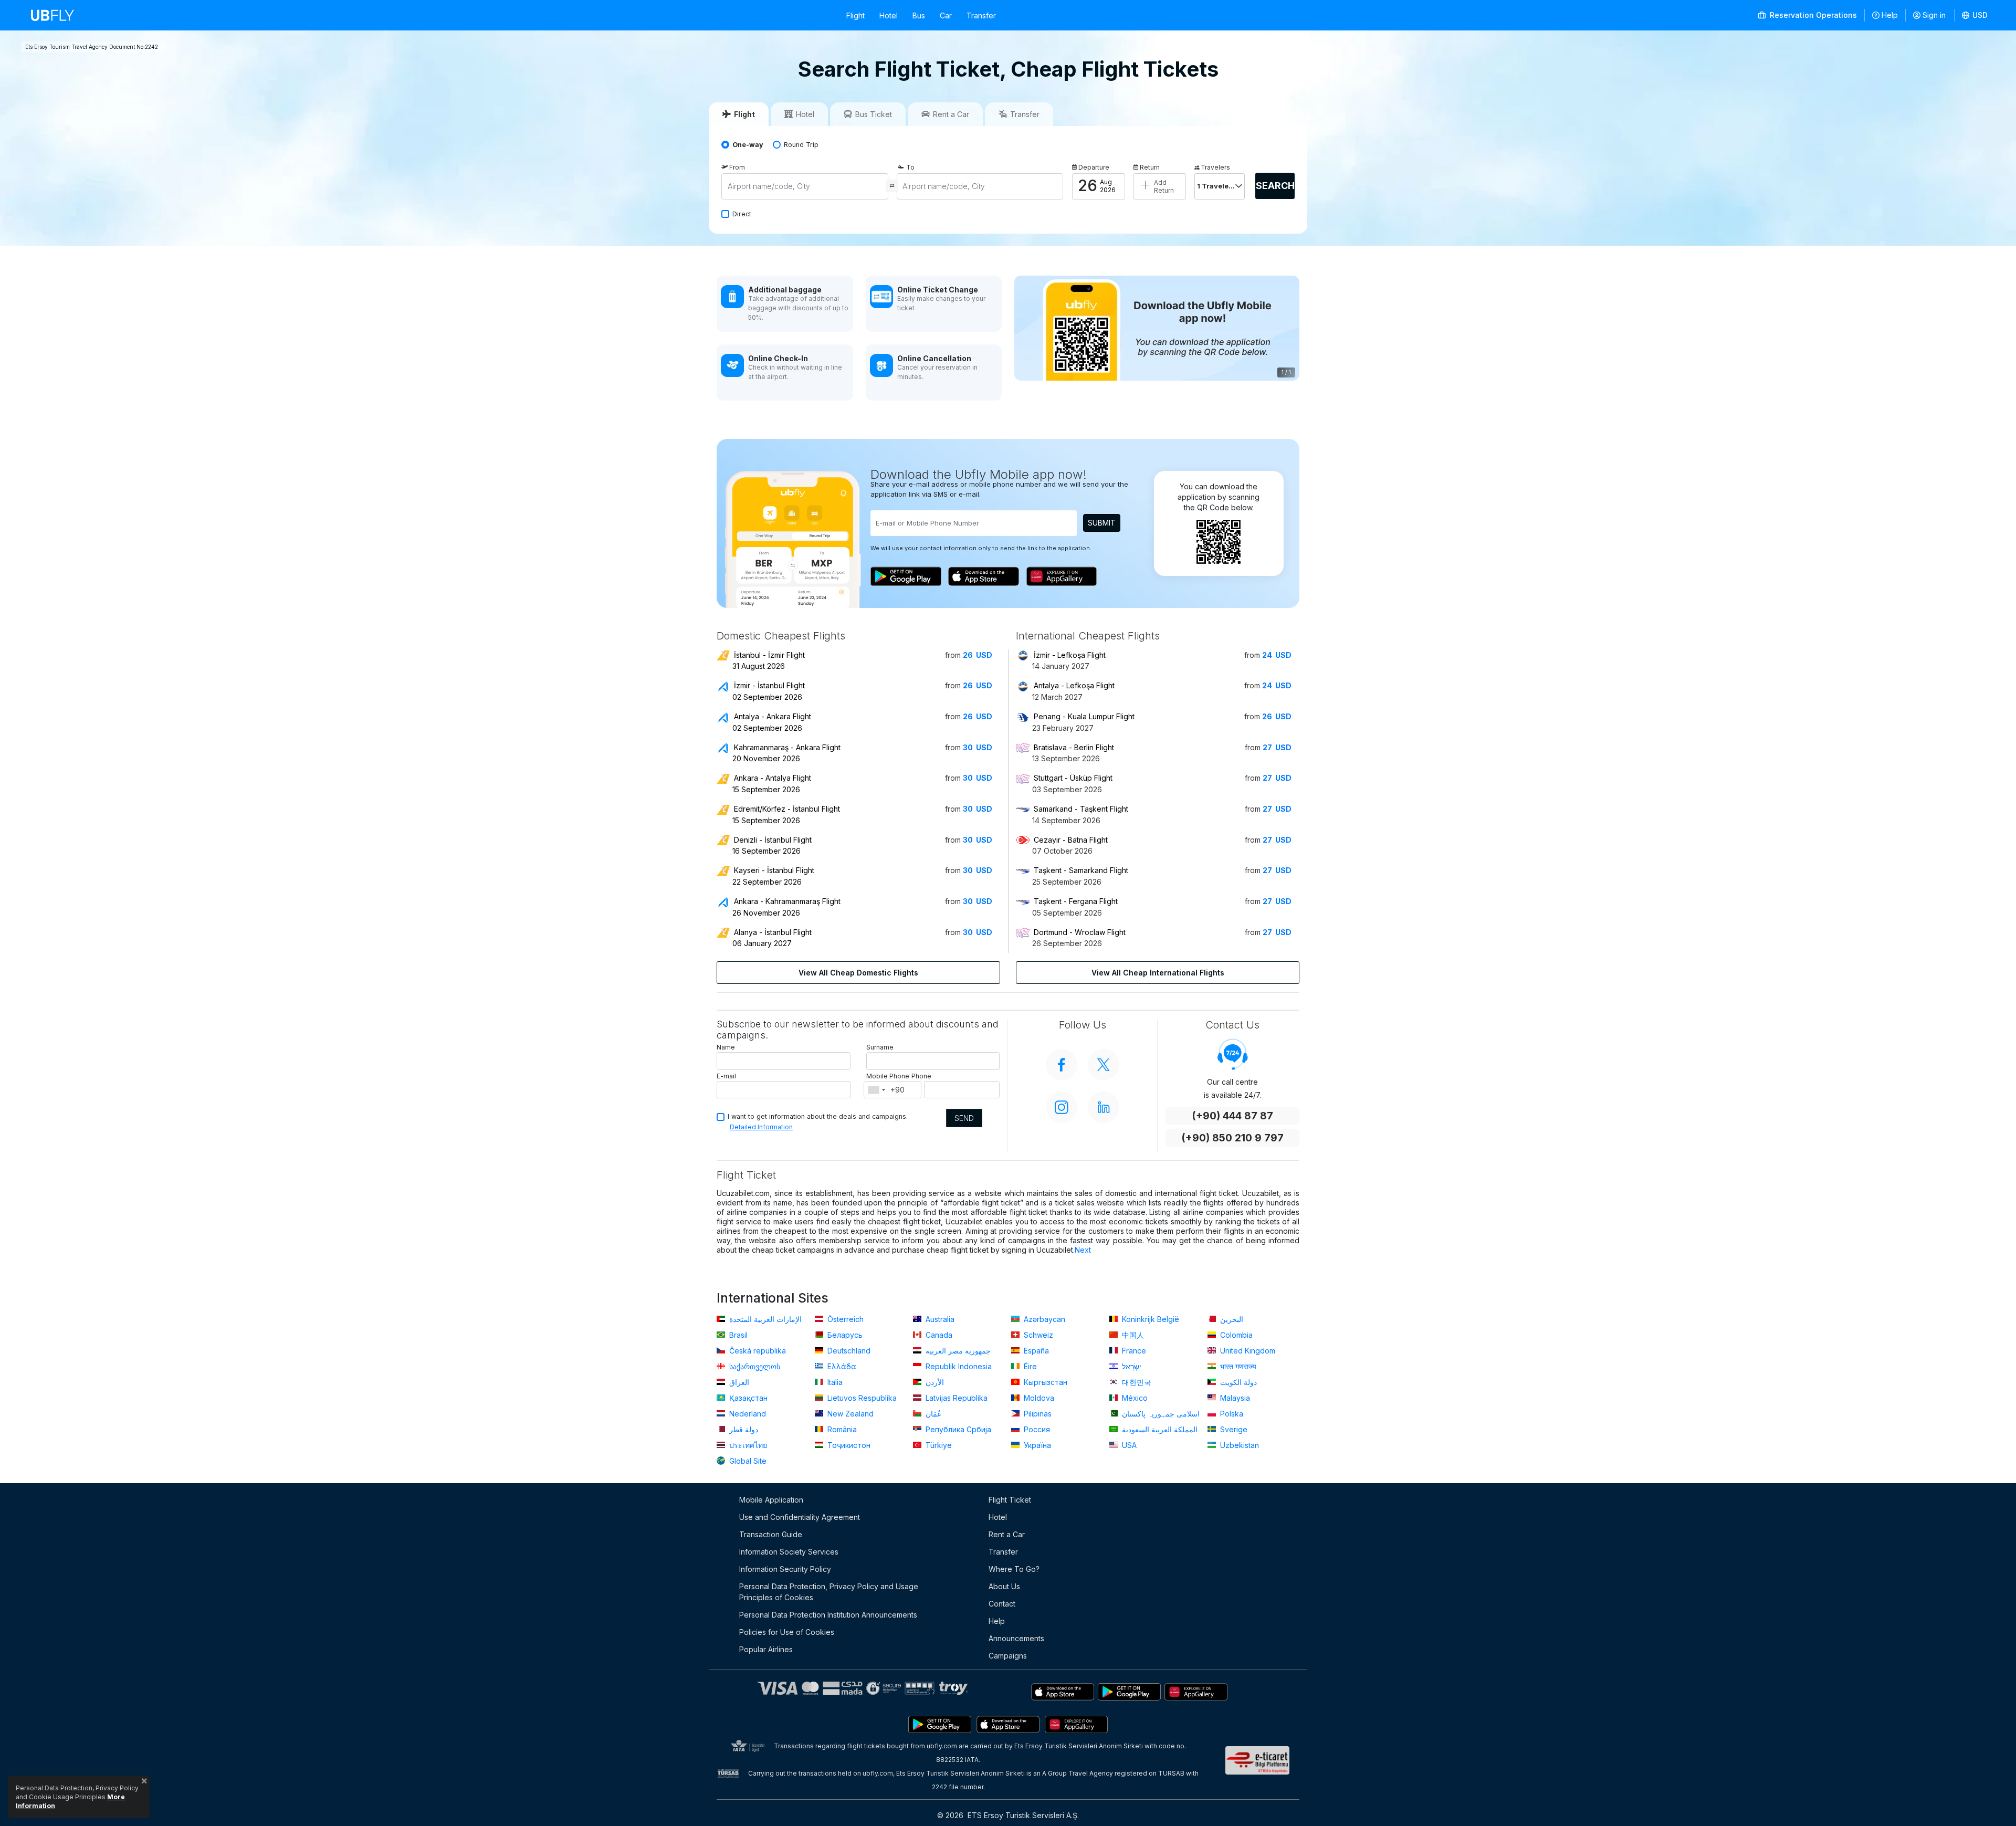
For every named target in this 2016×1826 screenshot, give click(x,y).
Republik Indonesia (958, 1366)
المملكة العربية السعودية (1159, 1429)
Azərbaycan (1043, 1319)
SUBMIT (1102, 523)
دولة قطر (743, 1429)
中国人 (1132, 1335)
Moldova (1038, 1398)
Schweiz (1037, 1335)
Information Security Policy (785, 1569)
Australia (939, 1319)
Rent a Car (1007, 1534)
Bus (919, 15)
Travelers (1215, 167)
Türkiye (938, 1445)
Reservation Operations (1812, 15)
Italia (834, 1382)
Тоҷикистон (848, 1445)
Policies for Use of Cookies (787, 1632)
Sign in (1934, 15)
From (737, 167)
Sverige (1233, 1429)
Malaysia (1234, 1398)
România (841, 1429)
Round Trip (801, 145)
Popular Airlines (766, 1649)
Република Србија (957, 1429)
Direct (742, 214)
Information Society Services (789, 1552)
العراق (738, 1382)
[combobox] (876, 1090)
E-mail (726, 1076)
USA (1128, 1445)
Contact (1002, 1604)
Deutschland (848, 1351)
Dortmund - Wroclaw (1080, 932)
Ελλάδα (841, 1366)
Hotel (889, 15)
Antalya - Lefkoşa (1074, 685)
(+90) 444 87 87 (1232, 1116)
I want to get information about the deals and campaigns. (818, 1116)
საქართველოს (754, 1366)
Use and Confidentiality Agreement (800, 1517)
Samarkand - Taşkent (1081, 809)
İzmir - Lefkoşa (1070, 655)
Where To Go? (1014, 1569)
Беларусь (844, 1335)
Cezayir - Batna (1071, 840)
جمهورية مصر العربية (957, 1351)
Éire (1029, 1366)
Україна (1036, 1445)
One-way (748, 145)
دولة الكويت (1237, 1382)
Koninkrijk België (1149, 1319)
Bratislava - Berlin (1074, 747)
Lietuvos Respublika (861, 1398)
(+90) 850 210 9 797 (1232, 1138)
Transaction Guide (771, 1534)
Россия (1036, 1429)
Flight (855, 15)
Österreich (844, 1319)
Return (1150, 167)
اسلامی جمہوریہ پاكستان (1160, 1414)
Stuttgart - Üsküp (1073, 778)
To (910, 167)
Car (946, 15)
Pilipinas (1037, 1414)
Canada (938, 1335)
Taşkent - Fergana (1076, 901)
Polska (1231, 1414)
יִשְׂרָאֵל (1131, 1366)
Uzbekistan (1238, 1445)
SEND (964, 1118)
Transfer (981, 15)
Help (1890, 15)
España (1035, 1351)
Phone (921, 1076)
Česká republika (757, 1351)
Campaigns (1008, 1656)
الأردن (934, 1382)
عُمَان (932, 1414)
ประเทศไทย (747, 1445)
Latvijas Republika (955, 1398)
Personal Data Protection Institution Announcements (828, 1615)
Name (726, 1047)
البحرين (1231, 1319)
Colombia (1235, 1335)
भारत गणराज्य (1237, 1366)
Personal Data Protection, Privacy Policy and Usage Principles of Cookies (829, 1592)
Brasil (737, 1335)
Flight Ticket (1010, 1500)
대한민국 (1136, 1382)
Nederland (747, 1414)
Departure (1094, 167)
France (1133, 1351)
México (1134, 1398)
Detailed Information (761, 1127)
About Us (1004, 1586)
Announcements (1016, 1638)
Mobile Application (771, 1500)
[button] (1975, 15)
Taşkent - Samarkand (1081, 870)
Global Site (747, 1461)
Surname (880, 1047)
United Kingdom (1247, 1351)
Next (1083, 1250)
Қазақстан (747, 1398)
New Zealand (849, 1414)
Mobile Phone (888, 1076)
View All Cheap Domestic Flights (858, 973)
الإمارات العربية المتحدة (764, 1319)
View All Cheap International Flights (1158, 973)
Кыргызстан (1044, 1382)
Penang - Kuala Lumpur (1084, 716)
